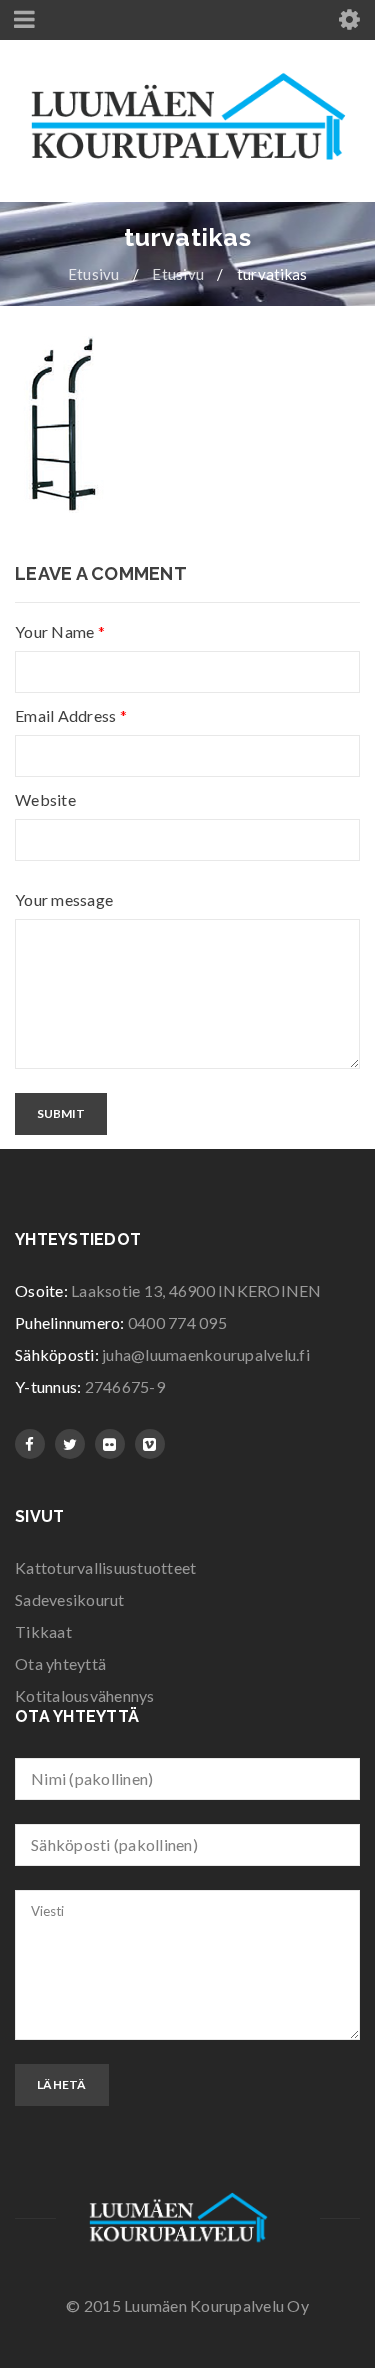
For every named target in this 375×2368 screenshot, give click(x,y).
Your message (64, 900)
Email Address (71, 716)
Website (45, 800)
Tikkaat (43, 1631)
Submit (61, 1113)
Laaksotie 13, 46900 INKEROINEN (196, 1290)
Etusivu (94, 274)
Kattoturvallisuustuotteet (105, 1567)
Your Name (60, 632)
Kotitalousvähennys (85, 1695)
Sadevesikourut (70, 1599)
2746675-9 (125, 1386)
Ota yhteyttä (60, 1663)
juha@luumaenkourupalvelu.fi (206, 1354)
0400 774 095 (177, 1322)
